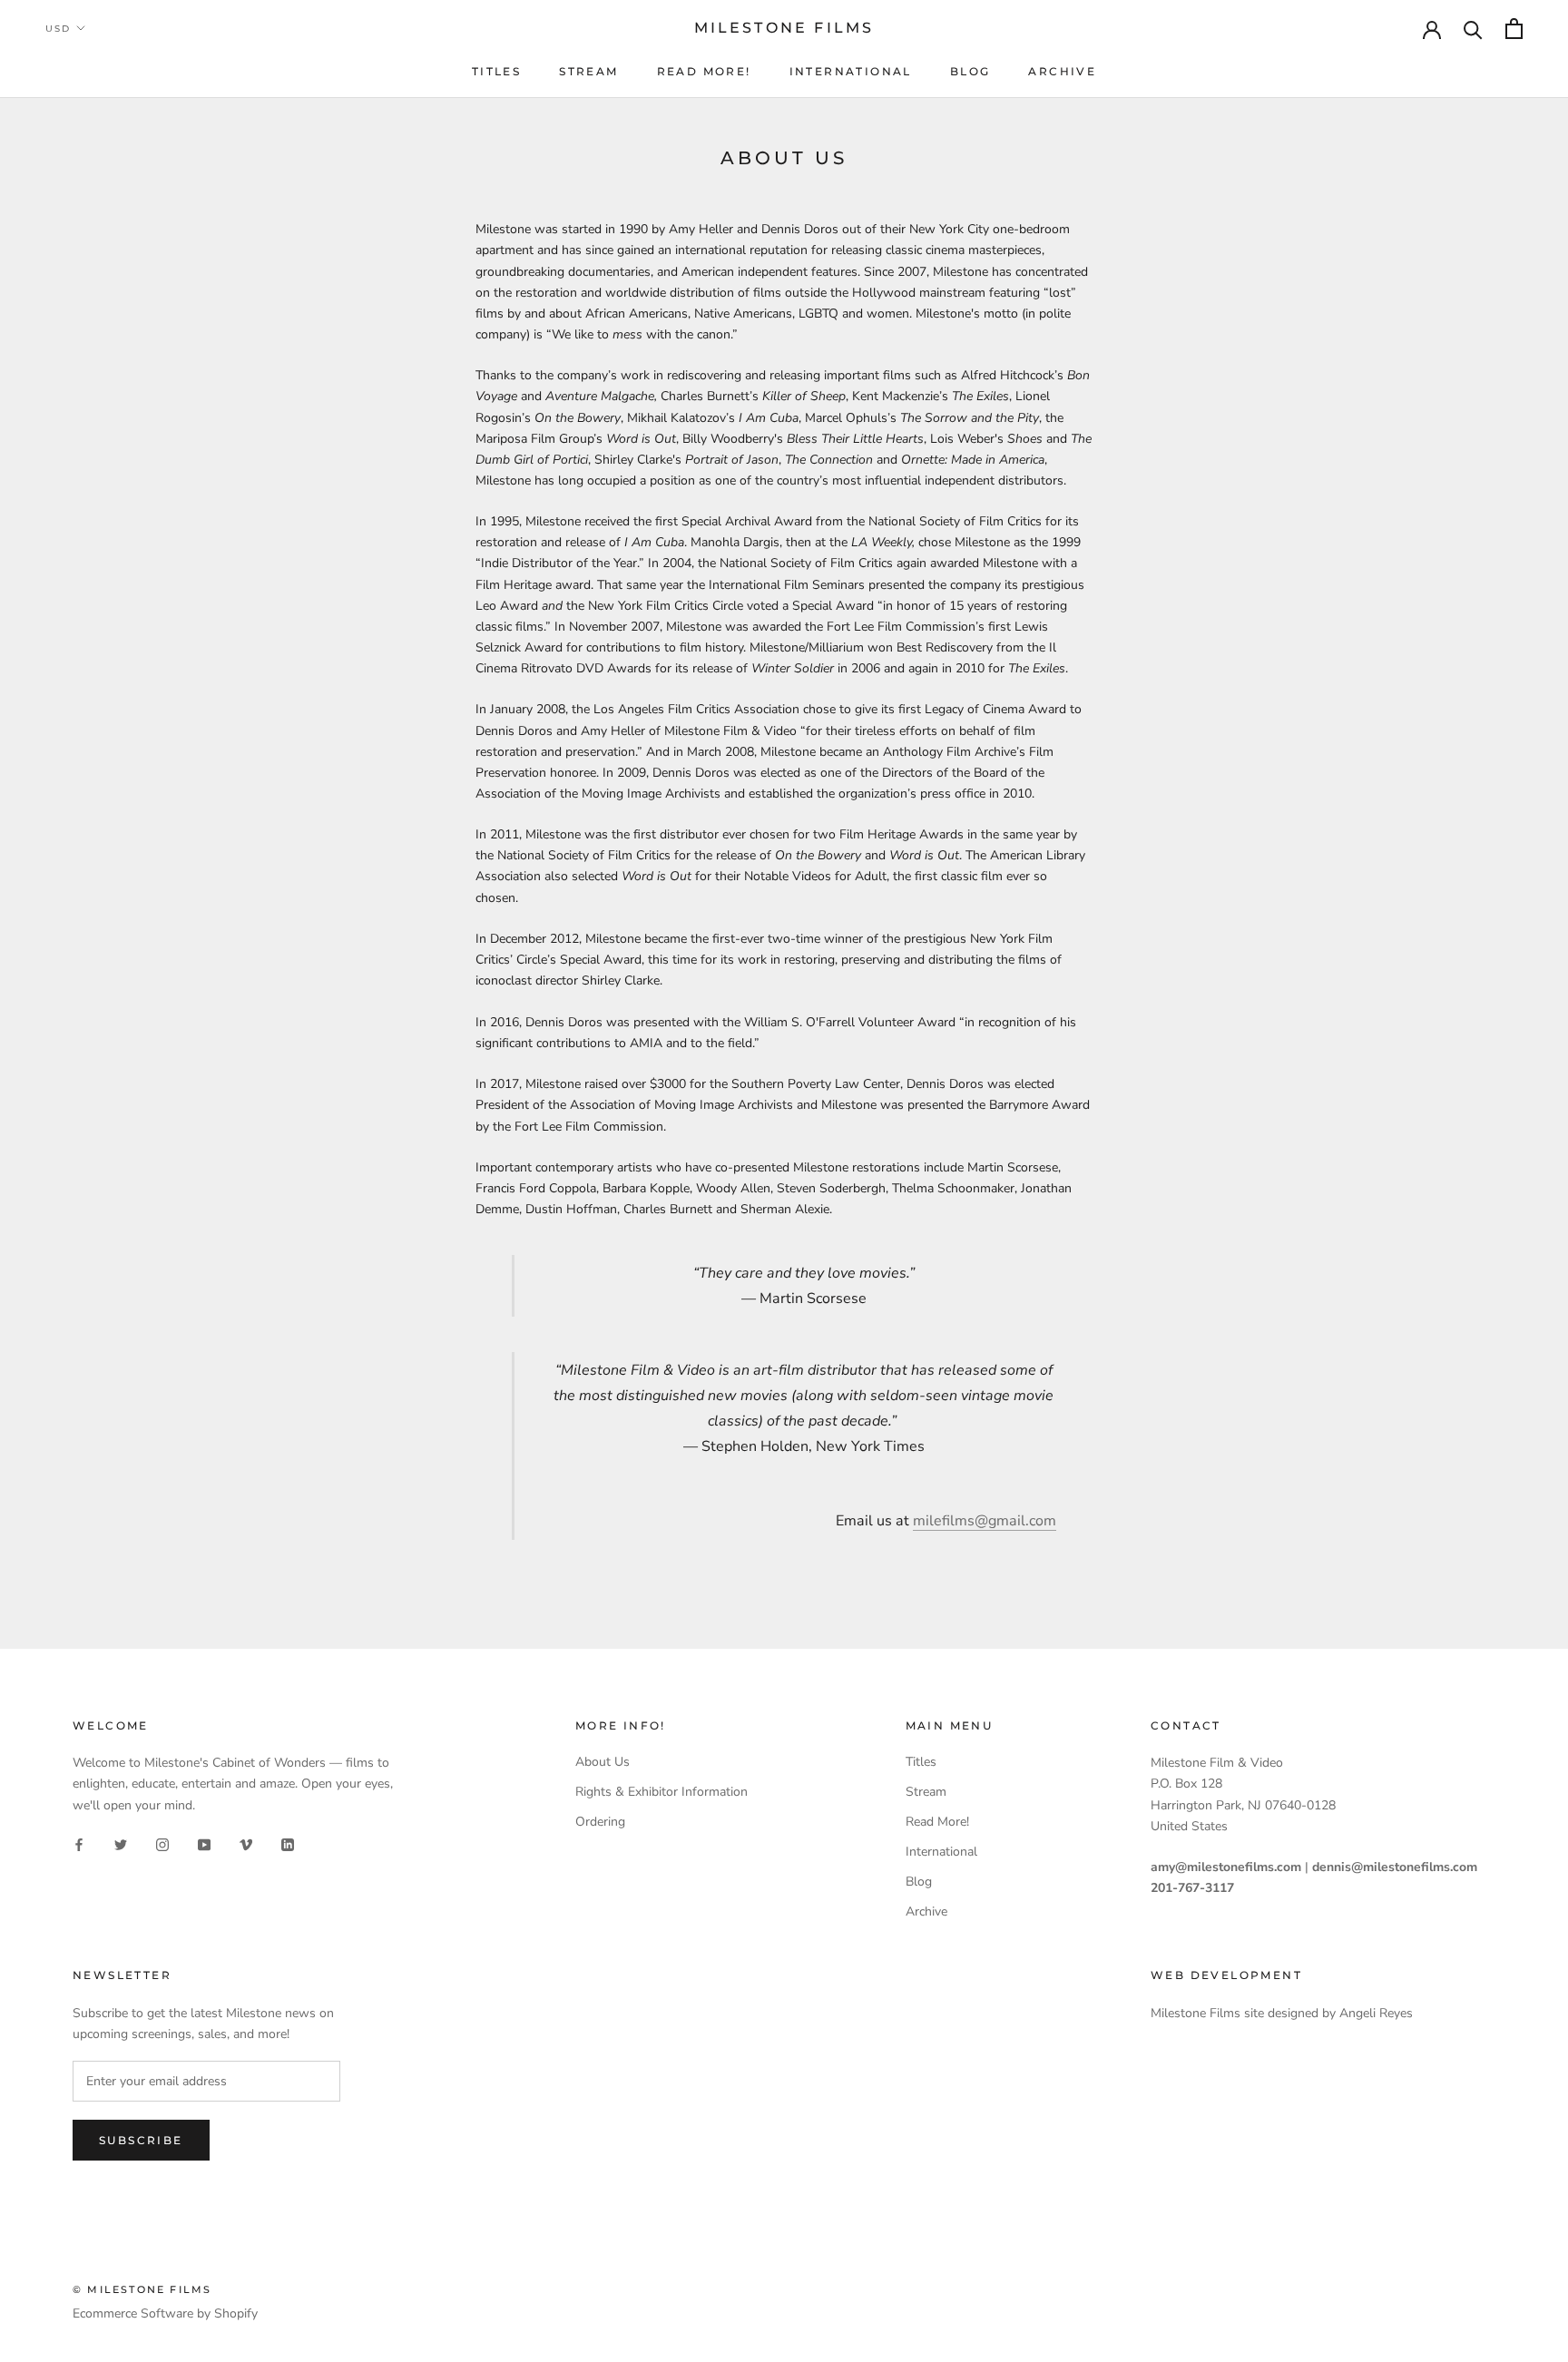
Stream (588, 71)
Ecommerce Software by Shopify (165, 2313)
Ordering (600, 1822)
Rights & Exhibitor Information (661, 1792)
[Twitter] (121, 1844)
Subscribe (141, 2140)
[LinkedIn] (288, 1844)
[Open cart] (1514, 29)
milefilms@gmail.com (985, 1521)
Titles (496, 71)
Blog (970, 71)
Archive (1062, 71)
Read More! (704, 71)
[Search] (1473, 29)
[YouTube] (204, 1844)
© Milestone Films (142, 2289)
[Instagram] (162, 1844)
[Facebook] (79, 1844)
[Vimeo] (246, 1844)
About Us (603, 1762)
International (851, 71)
